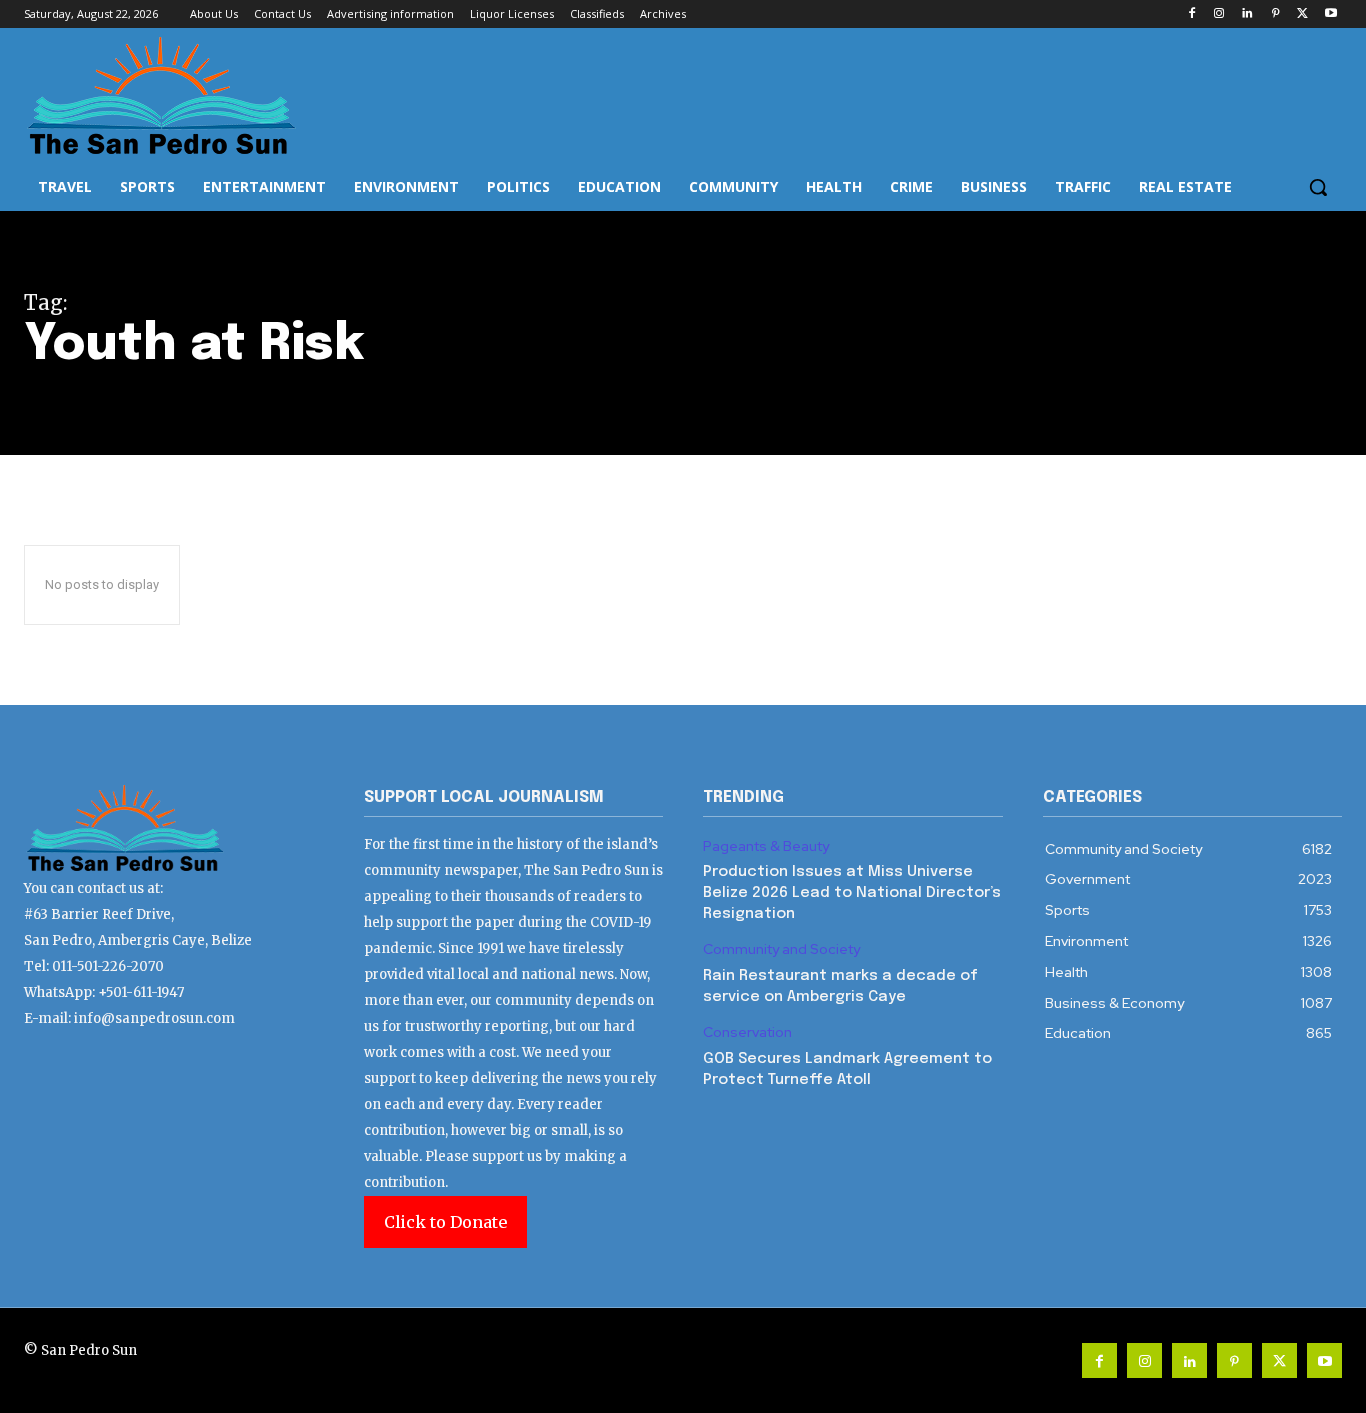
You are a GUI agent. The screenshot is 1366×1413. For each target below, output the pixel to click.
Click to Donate (445, 1222)
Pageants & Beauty (766, 846)
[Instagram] (1219, 14)
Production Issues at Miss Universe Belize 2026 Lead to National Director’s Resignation (852, 893)
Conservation (747, 1032)
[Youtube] (1330, 14)
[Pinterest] (1275, 14)
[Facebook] (1191, 14)
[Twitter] (1302, 14)
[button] (1318, 187)
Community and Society (781, 949)
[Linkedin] (1247, 14)
